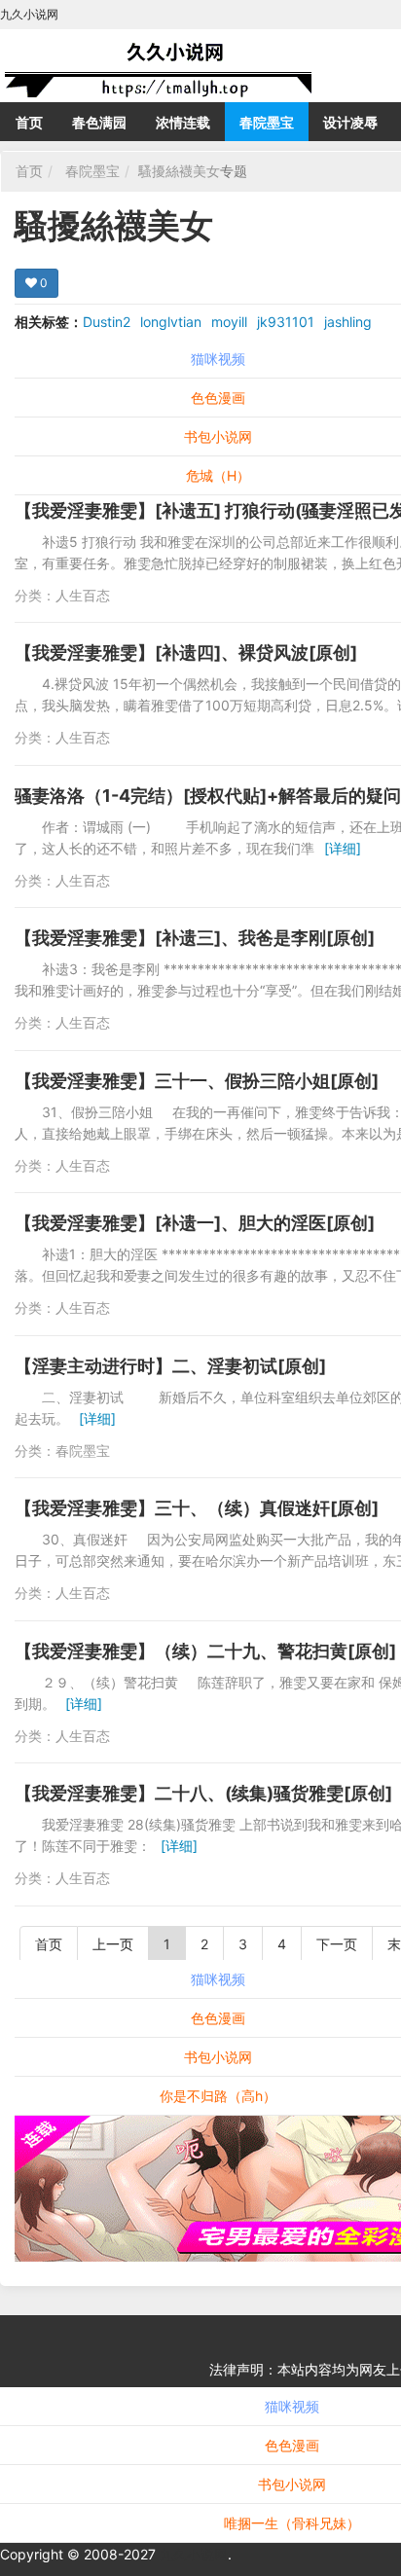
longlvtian (171, 322)
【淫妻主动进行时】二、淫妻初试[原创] (170, 1366)
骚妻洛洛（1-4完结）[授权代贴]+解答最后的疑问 (208, 796)
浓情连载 (183, 122)
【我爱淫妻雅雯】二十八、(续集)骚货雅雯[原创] (203, 1793)
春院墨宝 (267, 122)
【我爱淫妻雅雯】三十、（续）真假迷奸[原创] (197, 1508)
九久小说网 (194, 2554)
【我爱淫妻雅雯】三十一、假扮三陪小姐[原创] (197, 1081)
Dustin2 (107, 322)
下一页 (337, 1944)
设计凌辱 (350, 122)
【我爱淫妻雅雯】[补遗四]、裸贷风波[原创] (186, 653)
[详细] (343, 848)
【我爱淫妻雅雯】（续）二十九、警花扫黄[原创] (205, 1651)
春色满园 (99, 122)
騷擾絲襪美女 (179, 171)
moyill (229, 322)
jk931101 (286, 322)
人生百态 (83, 595)
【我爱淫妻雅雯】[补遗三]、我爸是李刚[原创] (195, 938)
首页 (29, 122)
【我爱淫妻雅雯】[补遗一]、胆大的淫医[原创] (195, 1223)
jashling (348, 322)
